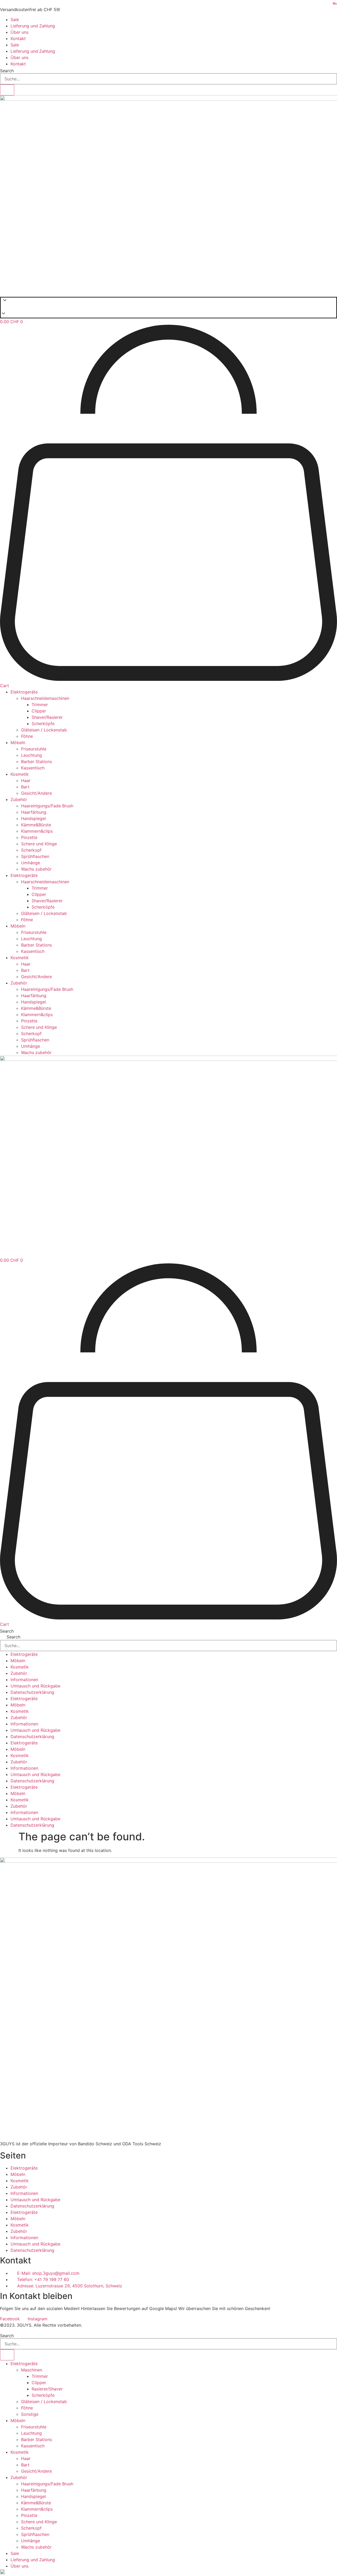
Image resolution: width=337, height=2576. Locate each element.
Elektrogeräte (24, 692)
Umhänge (31, 863)
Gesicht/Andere (36, 793)
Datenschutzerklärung (32, 1692)
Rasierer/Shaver (47, 2389)
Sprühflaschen (35, 856)
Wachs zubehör (36, 869)
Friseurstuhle (34, 749)
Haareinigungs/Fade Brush (47, 806)
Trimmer (40, 705)
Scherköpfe (43, 724)
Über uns (19, 32)
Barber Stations (36, 761)
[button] (168, 308)
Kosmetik (20, 774)
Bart (25, 787)
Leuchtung (31, 755)
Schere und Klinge (39, 844)
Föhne (27, 736)
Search (7, 71)
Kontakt (18, 38)
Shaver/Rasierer (47, 717)
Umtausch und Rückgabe (35, 1686)
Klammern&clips (37, 831)
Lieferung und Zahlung (33, 26)
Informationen (24, 1680)
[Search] (7, 90)
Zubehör (19, 799)
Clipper (39, 711)
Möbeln (18, 743)
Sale (15, 20)
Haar (26, 780)
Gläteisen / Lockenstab (44, 730)
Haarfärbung (34, 812)
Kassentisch (33, 768)
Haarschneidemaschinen (45, 698)
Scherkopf (31, 850)
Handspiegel (33, 818)
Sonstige (30, 2414)
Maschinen (32, 2370)
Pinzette (29, 837)
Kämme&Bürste (36, 825)
